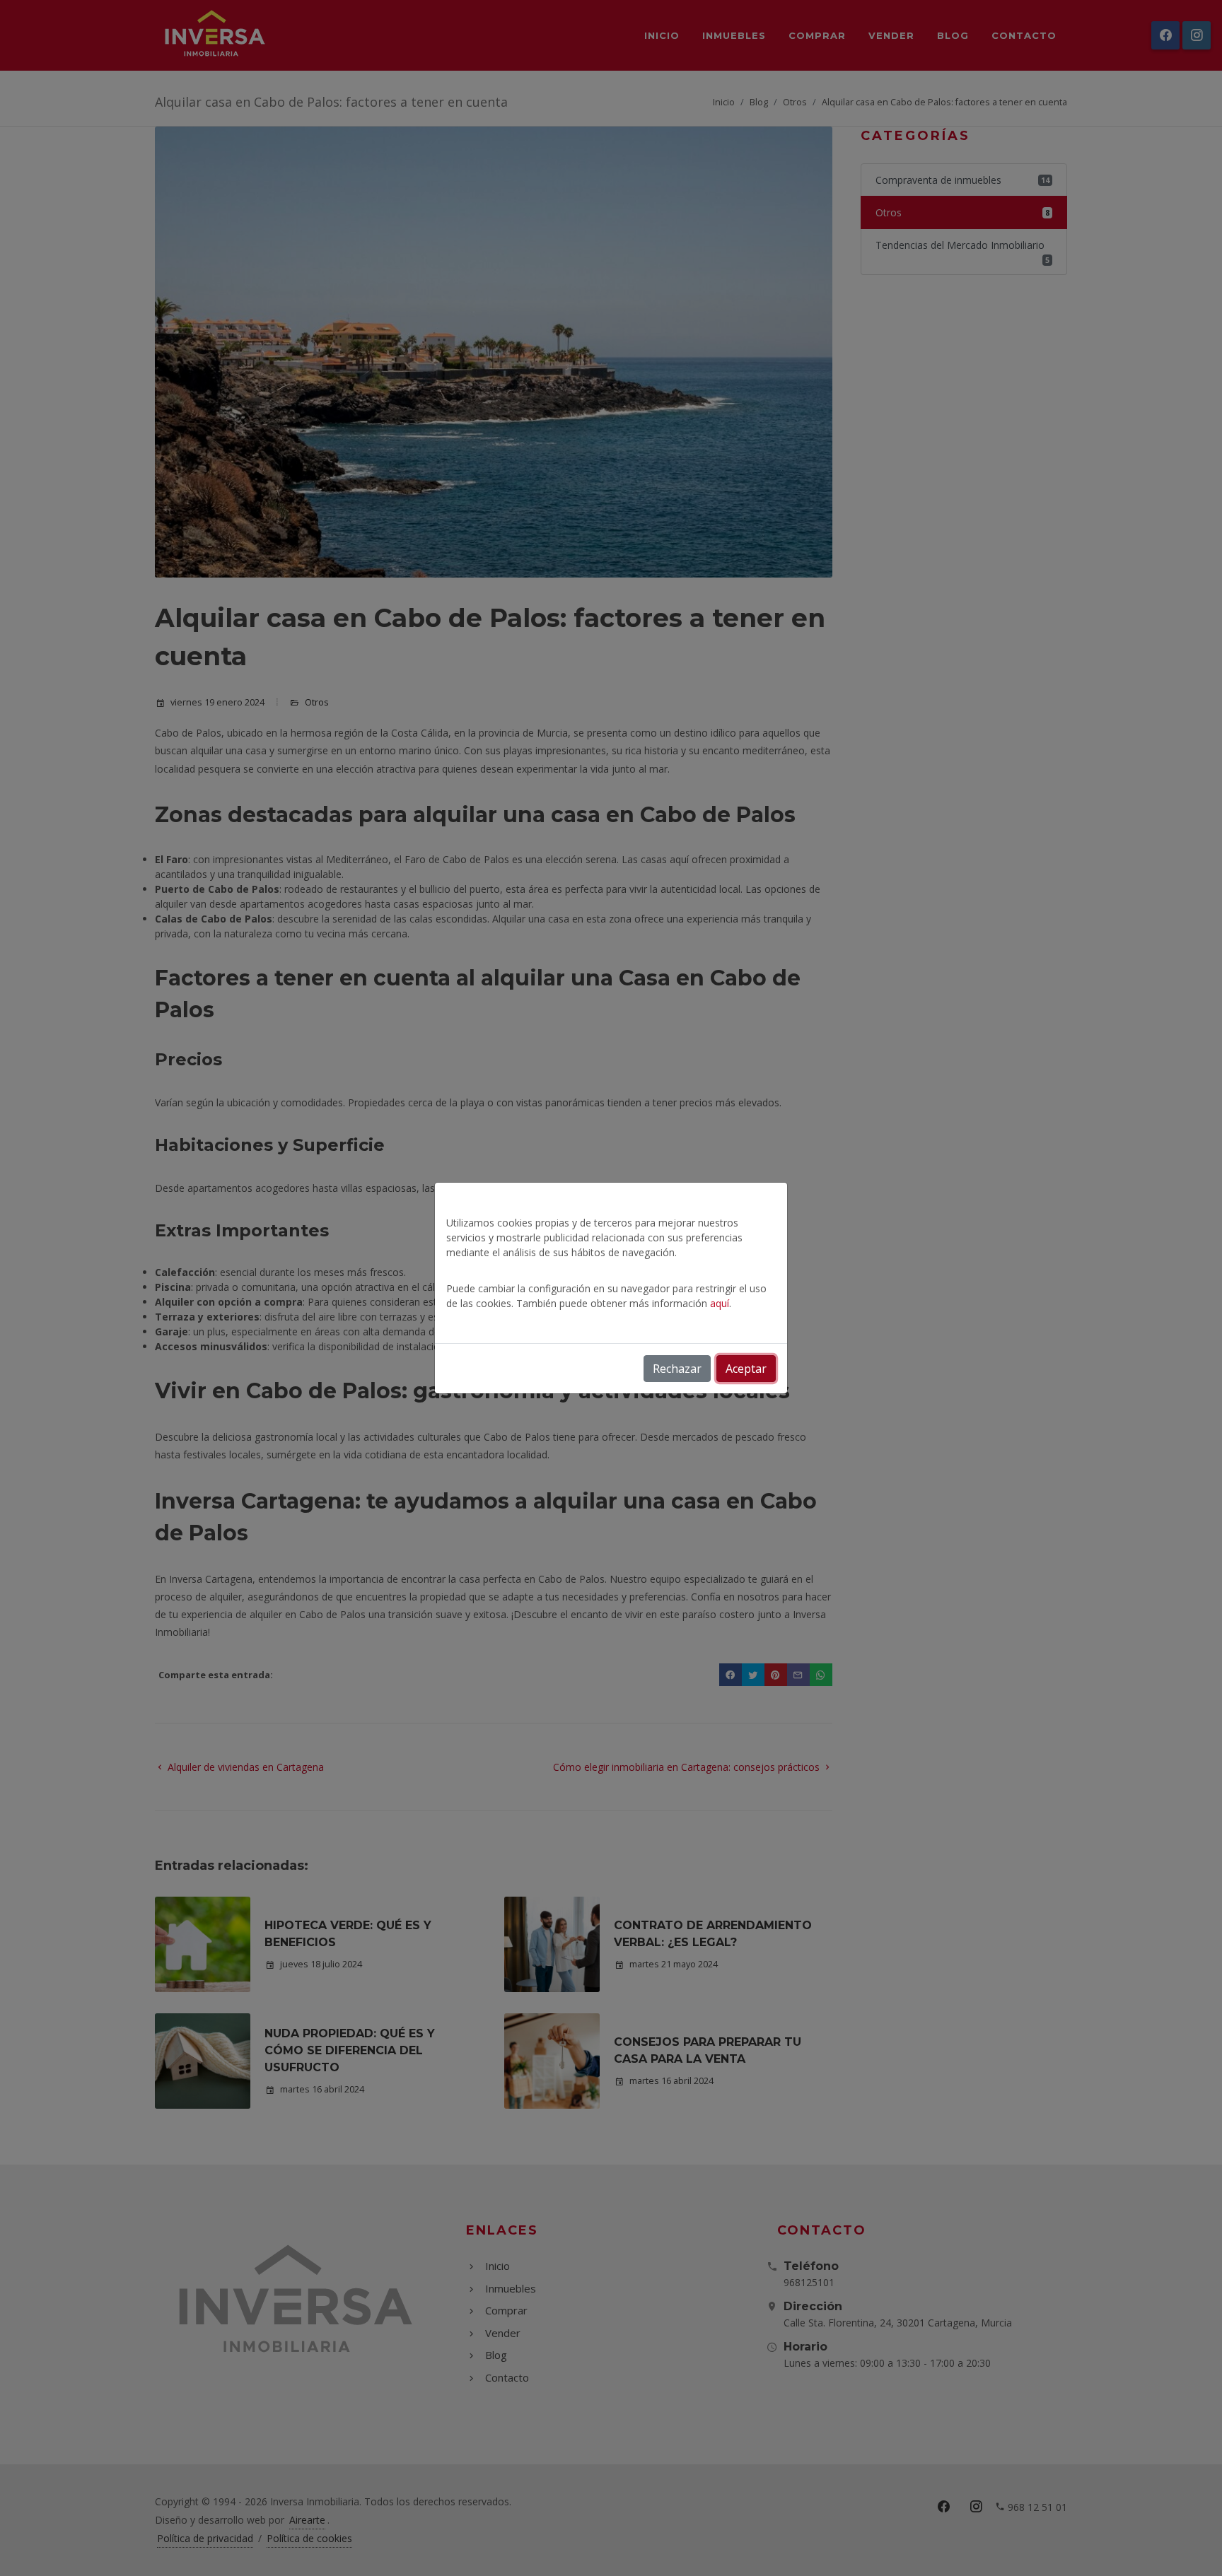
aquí (720, 1303)
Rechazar (677, 1369)
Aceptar (746, 1369)
